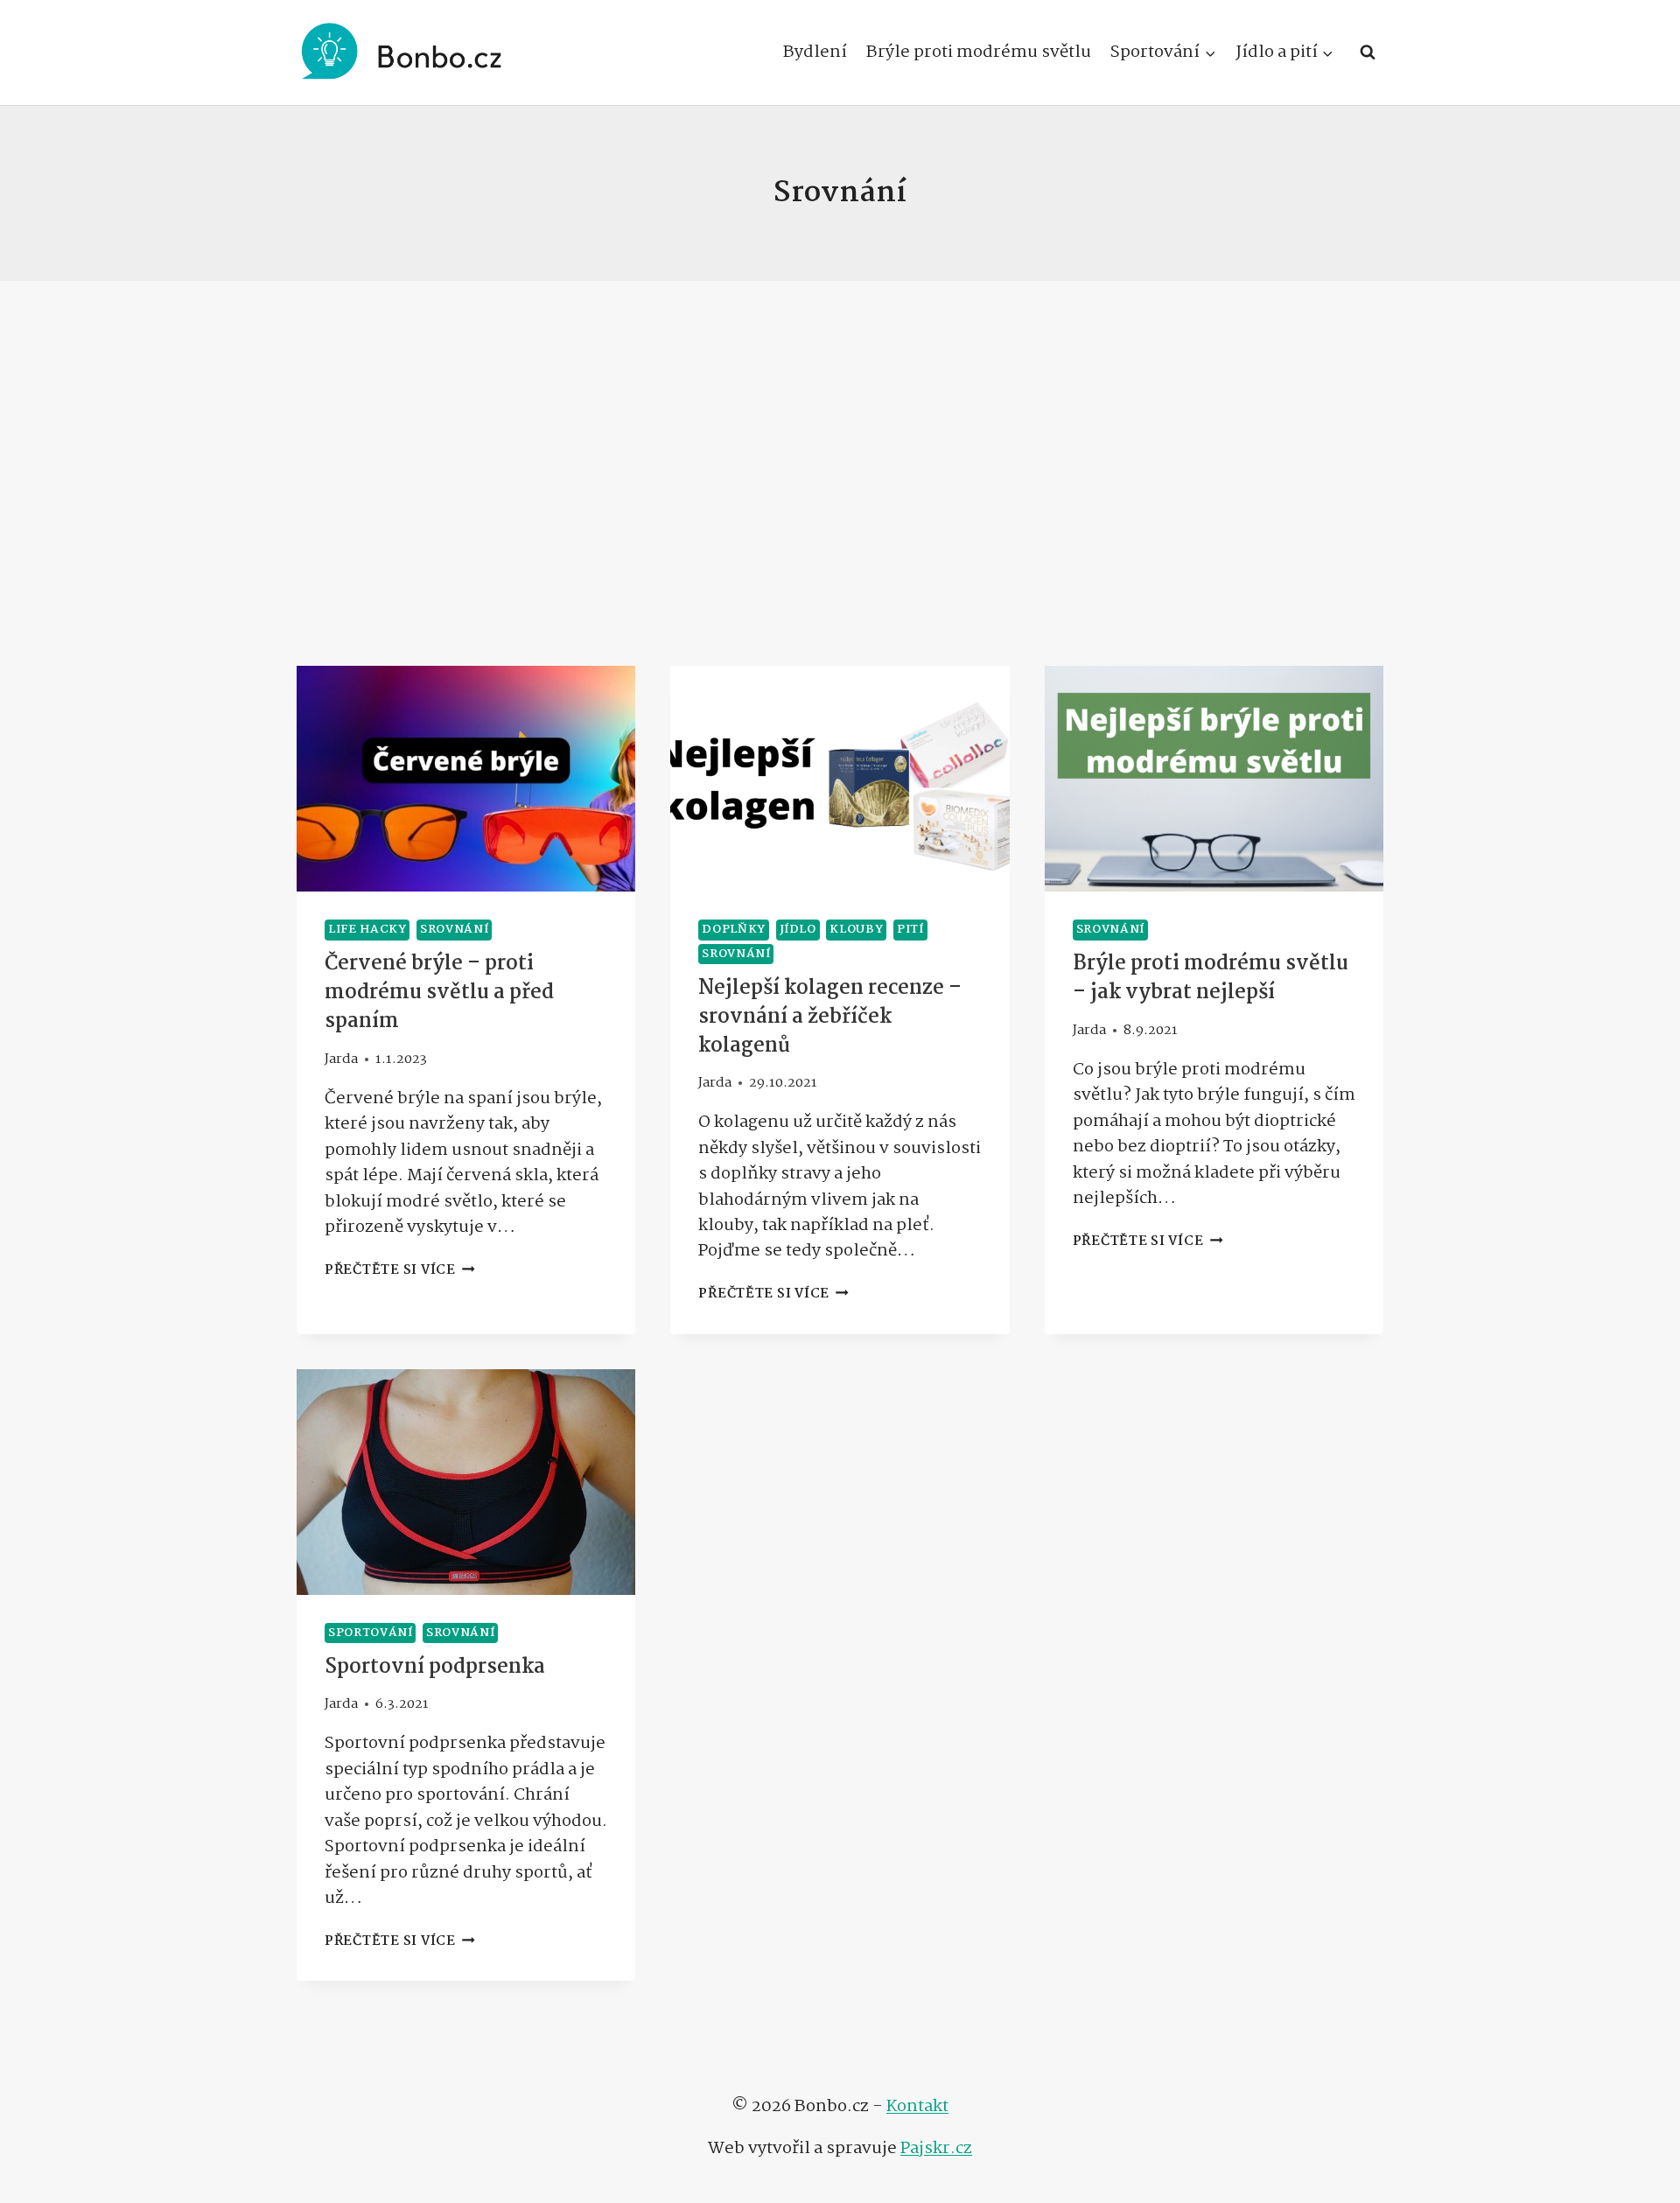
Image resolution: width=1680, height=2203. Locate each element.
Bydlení (815, 52)
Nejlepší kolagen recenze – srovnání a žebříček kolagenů (830, 1017)
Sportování (370, 1633)
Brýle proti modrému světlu (979, 52)
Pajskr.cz (936, 2148)
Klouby (856, 930)
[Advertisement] (840, 473)
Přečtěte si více (400, 1270)
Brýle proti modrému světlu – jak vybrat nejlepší (1211, 978)
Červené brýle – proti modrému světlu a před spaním (439, 993)
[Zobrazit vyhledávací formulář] (1368, 52)
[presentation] (466, 779)
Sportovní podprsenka (435, 1667)
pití (910, 930)
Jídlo (798, 930)
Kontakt (917, 2106)
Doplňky (734, 930)
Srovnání (454, 930)
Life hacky (367, 930)
